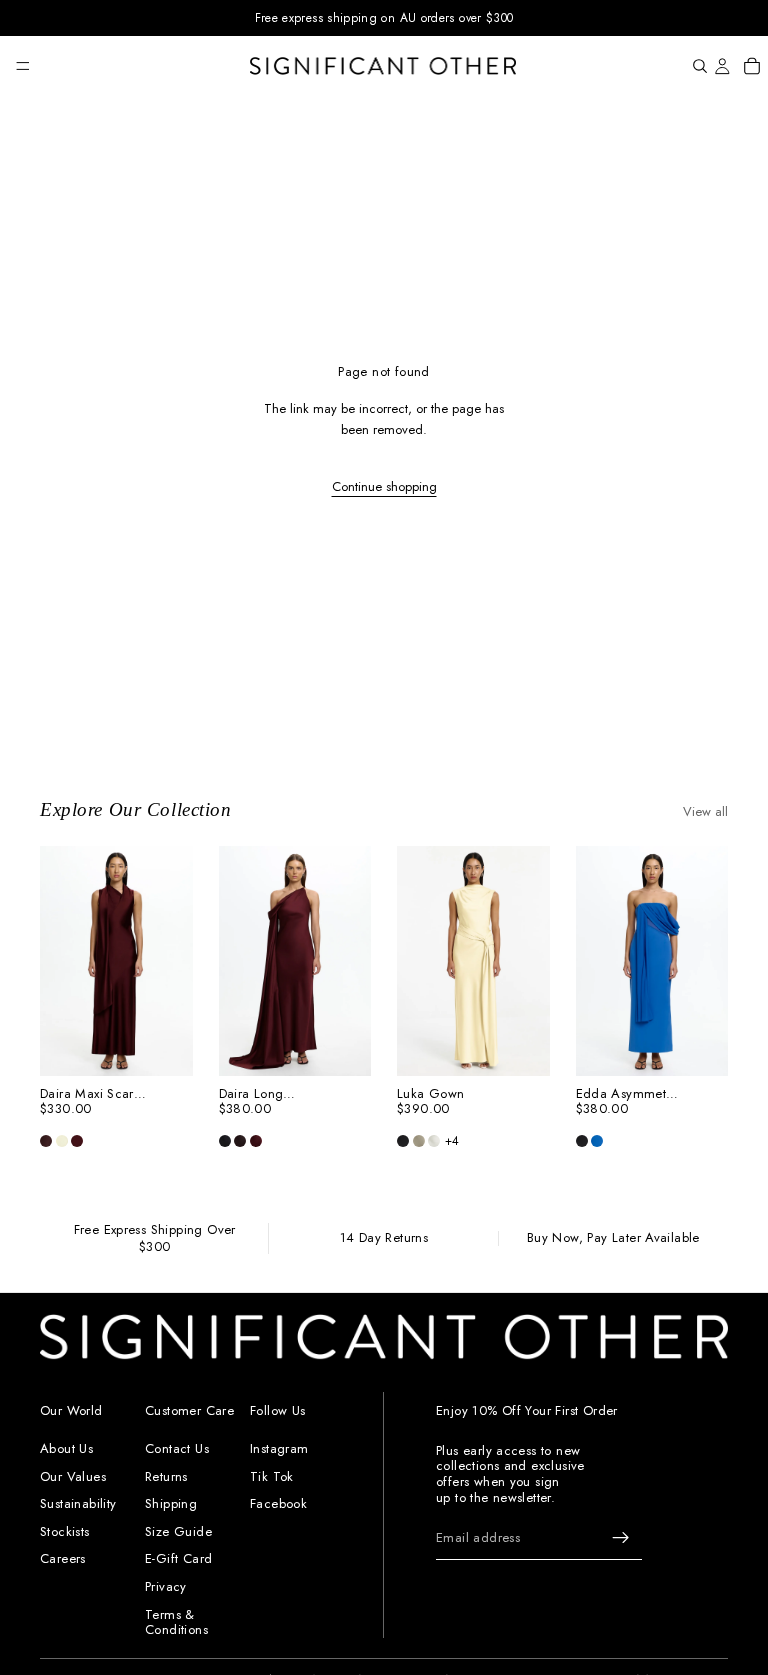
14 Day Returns (384, 1238)
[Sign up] (621, 1538)
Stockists (65, 1530)
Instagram (279, 1448)
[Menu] (23, 66)
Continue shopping (384, 486)
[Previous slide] (62, 961)
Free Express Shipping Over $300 (155, 1239)
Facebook (278, 1503)
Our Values (73, 1475)
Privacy (166, 1586)
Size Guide (178, 1530)
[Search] (700, 66)
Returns (166, 1475)
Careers (63, 1558)
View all (705, 811)
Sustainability (78, 1503)
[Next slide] (171, 961)
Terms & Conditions (176, 1621)
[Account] (722, 66)
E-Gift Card (178, 1558)
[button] (46, 1141)
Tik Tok (272, 1475)
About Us (66, 1448)
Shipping (171, 1503)
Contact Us (177, 1448)
